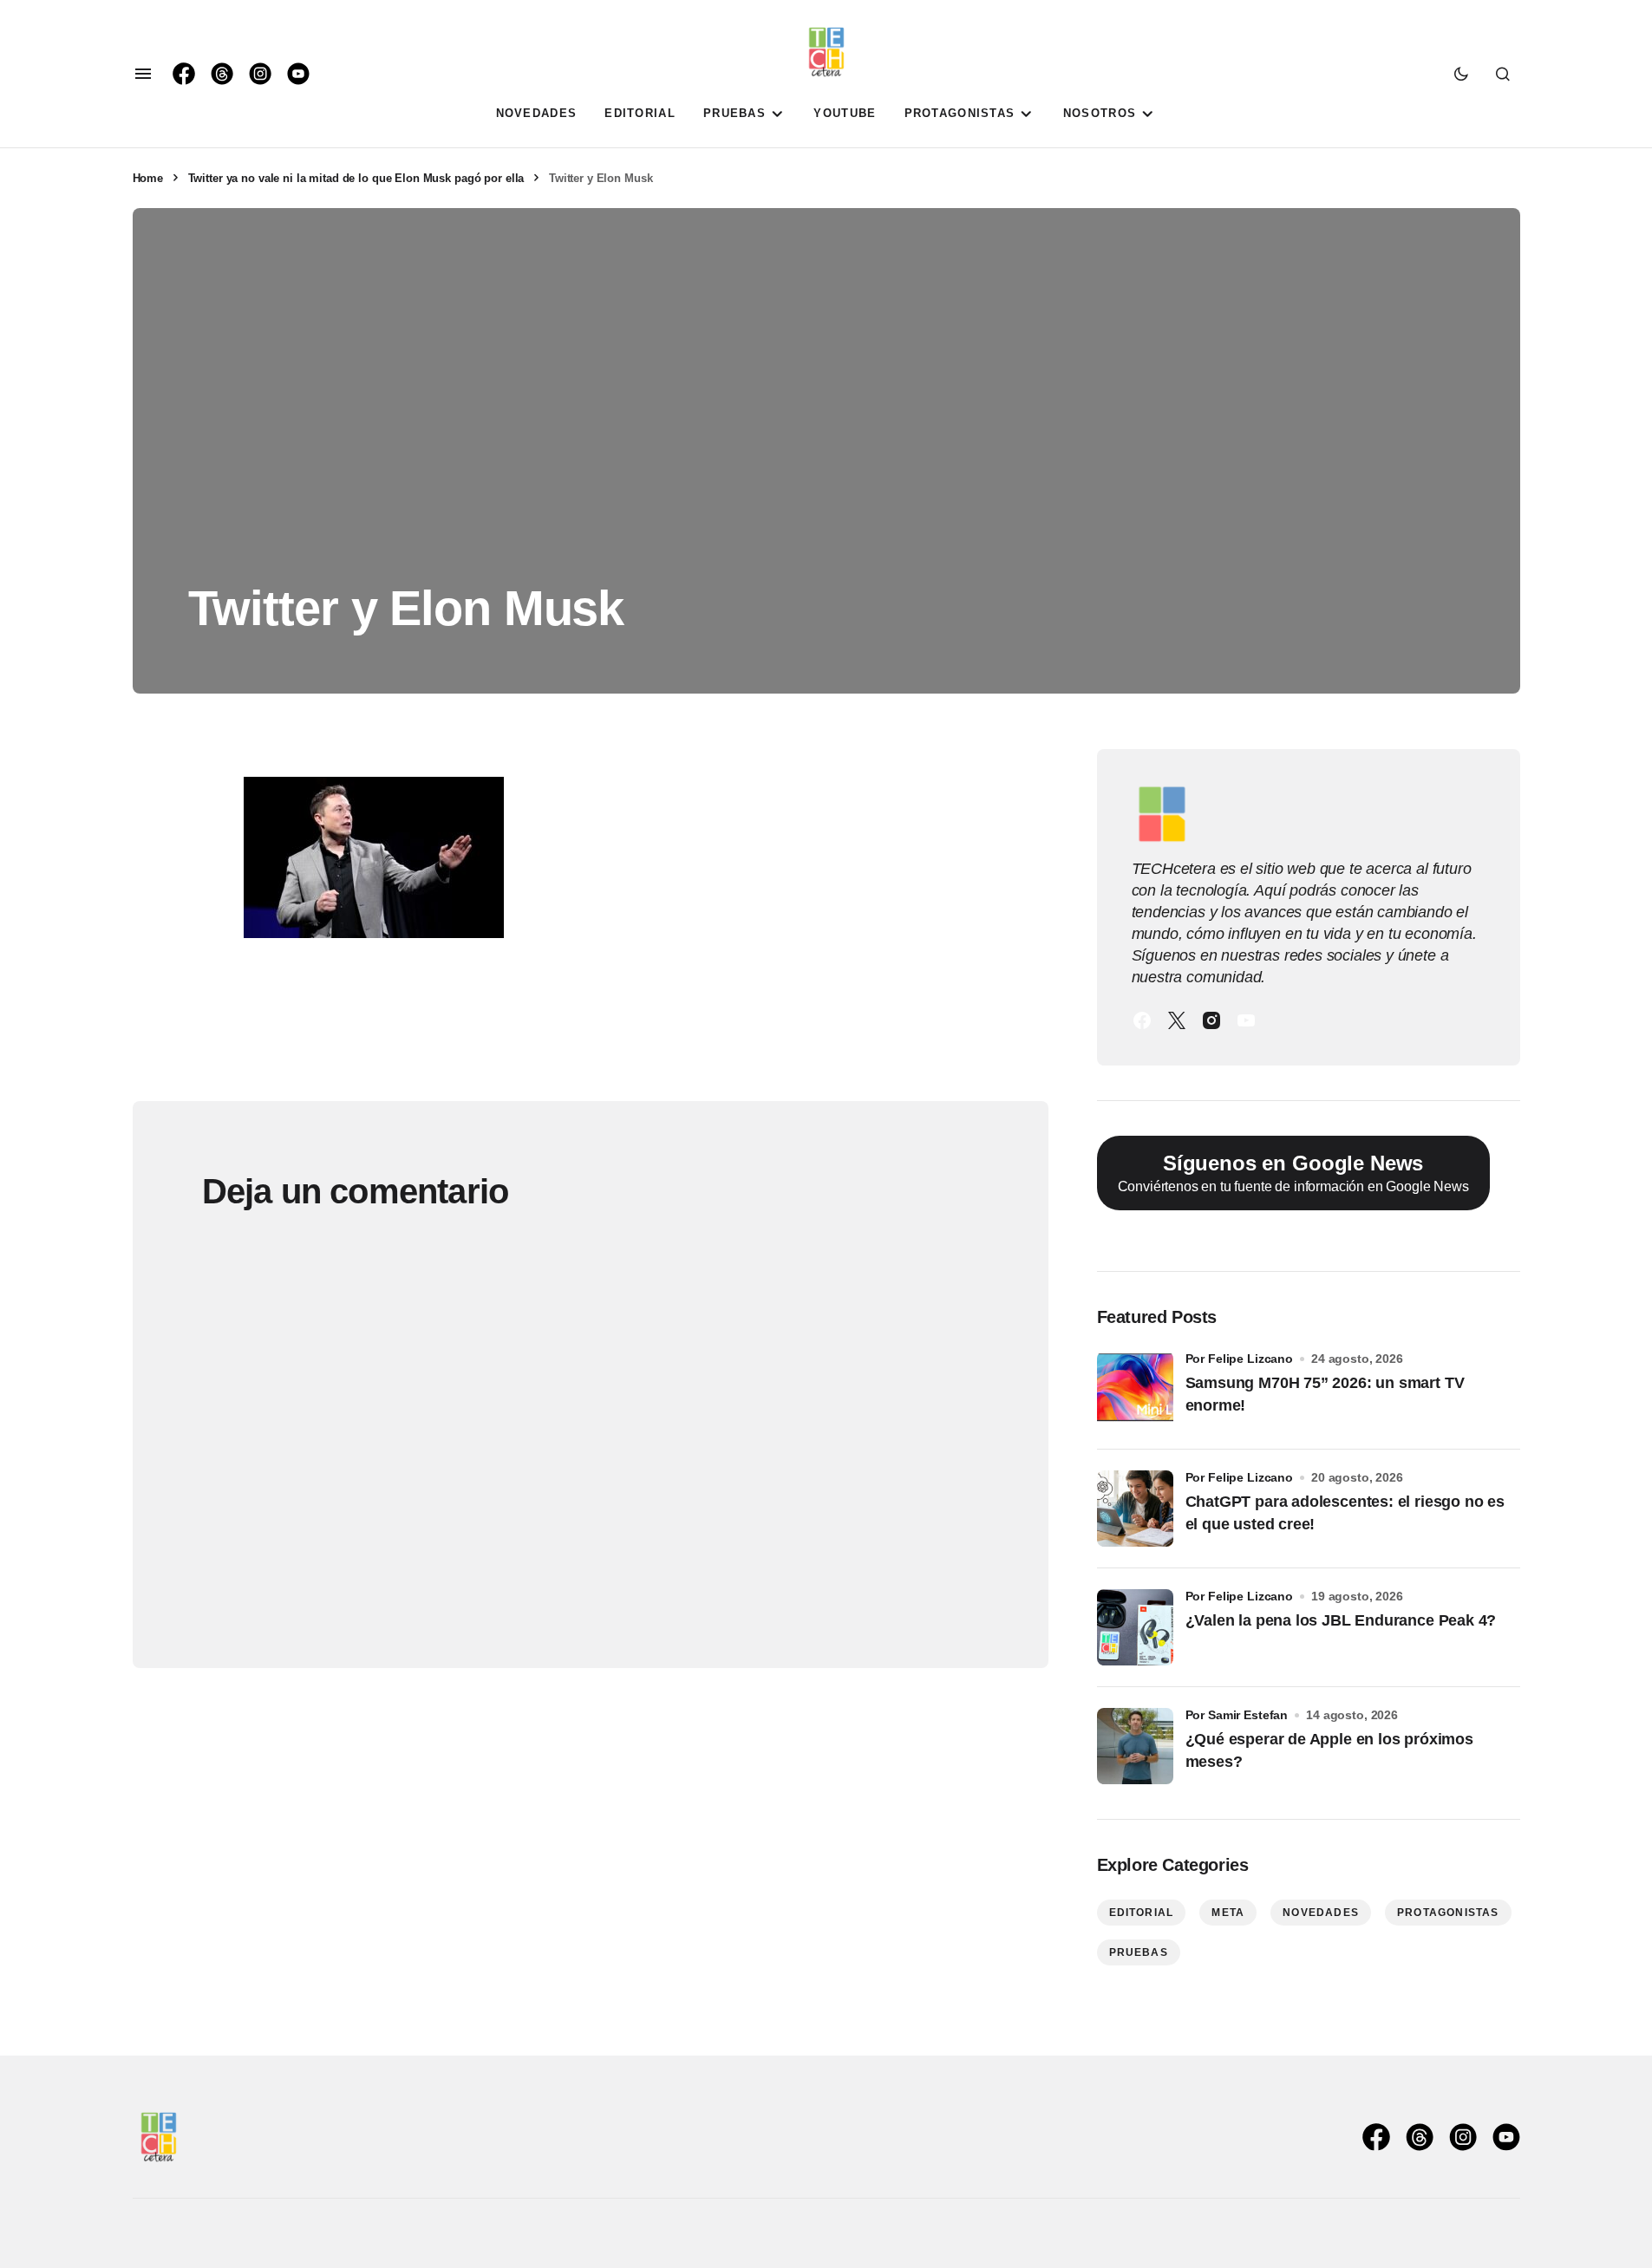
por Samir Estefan (1237, 1715)
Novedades (1321, 1913)
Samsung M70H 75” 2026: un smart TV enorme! (1325, 1394)
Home (148, 178)
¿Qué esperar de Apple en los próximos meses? (1329, 1750)
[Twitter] (1177, 1020)
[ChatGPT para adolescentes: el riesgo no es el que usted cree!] (1135, 1509)
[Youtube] (1246, 1020)
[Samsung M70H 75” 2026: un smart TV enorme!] (1135, 1390)
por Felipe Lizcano (1240, 1359)
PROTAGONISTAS (1448, 1913)
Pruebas (1139, 1952)
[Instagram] (1211, 1020)
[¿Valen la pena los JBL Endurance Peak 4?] (1135, 1627)
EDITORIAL (1142, 1913)
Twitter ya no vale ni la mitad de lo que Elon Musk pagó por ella (356, 178)
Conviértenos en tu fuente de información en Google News (1293, 1173)
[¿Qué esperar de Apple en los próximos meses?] (1135, 1746)
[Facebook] (1142, 1020)
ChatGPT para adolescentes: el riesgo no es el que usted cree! (1345, 1512)
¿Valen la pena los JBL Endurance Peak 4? (1341, 1620)
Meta (1228, 1913)
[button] (143, 74)
